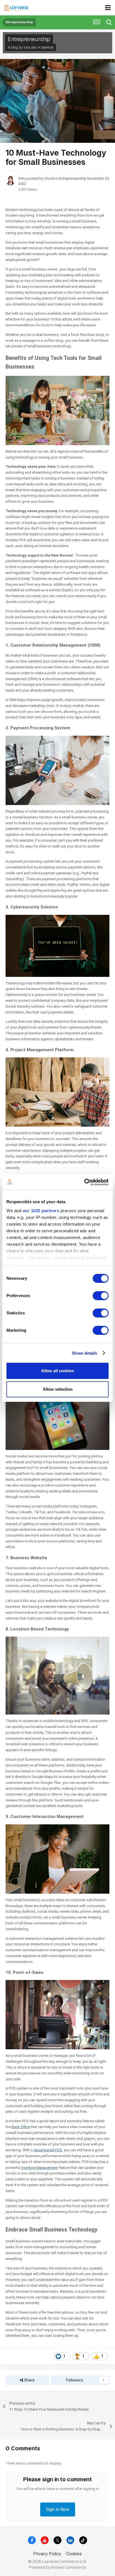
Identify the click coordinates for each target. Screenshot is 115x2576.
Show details (84, 1353)
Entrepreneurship (29, 39)
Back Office (21, 2127)
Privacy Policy (47, 2554)
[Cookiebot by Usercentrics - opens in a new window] (84, 1182)
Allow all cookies (57, 1371)
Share (29, 2380)
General (47, 47)
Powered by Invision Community (57, 2567)
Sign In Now (58, 2509)
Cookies (74, 2554)
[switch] (101, 1296)
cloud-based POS (48, 2150)
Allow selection (58, 1389)
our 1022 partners (41, 1211)
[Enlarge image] (57, 410)
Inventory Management (39, 2168)
